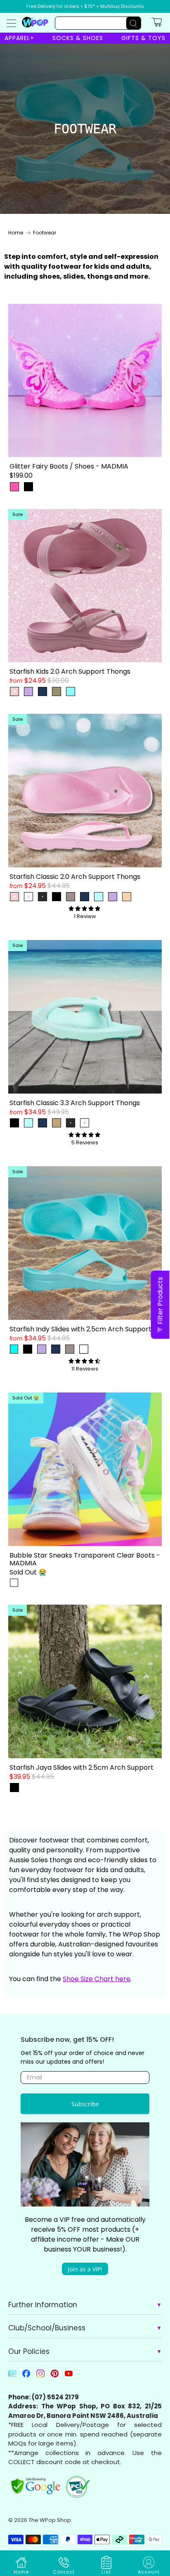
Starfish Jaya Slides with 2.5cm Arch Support (81, 1767)
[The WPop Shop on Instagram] (40, 2376)
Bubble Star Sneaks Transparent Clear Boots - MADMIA (85, 1559)
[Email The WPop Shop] (12, 2376)
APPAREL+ (19, 38)
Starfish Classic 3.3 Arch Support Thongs (75, 1102)
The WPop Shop (50, 2520)
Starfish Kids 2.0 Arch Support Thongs (70, 671)
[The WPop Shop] (35, 22)
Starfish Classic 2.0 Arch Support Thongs (75, 876)
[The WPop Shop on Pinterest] (55, 2376)
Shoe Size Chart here (97, 1979)
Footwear (45, 233)
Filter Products (160, 1301)
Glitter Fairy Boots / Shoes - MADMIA (69, 466)
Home (16, 233)
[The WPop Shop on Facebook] (26, 2376)
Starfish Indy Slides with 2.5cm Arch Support (80, 1329)
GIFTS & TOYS (143, 38)
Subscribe (85, 2104)
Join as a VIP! (85, 2269)
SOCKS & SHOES (78, 38)
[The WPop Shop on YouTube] (69, 2376)
